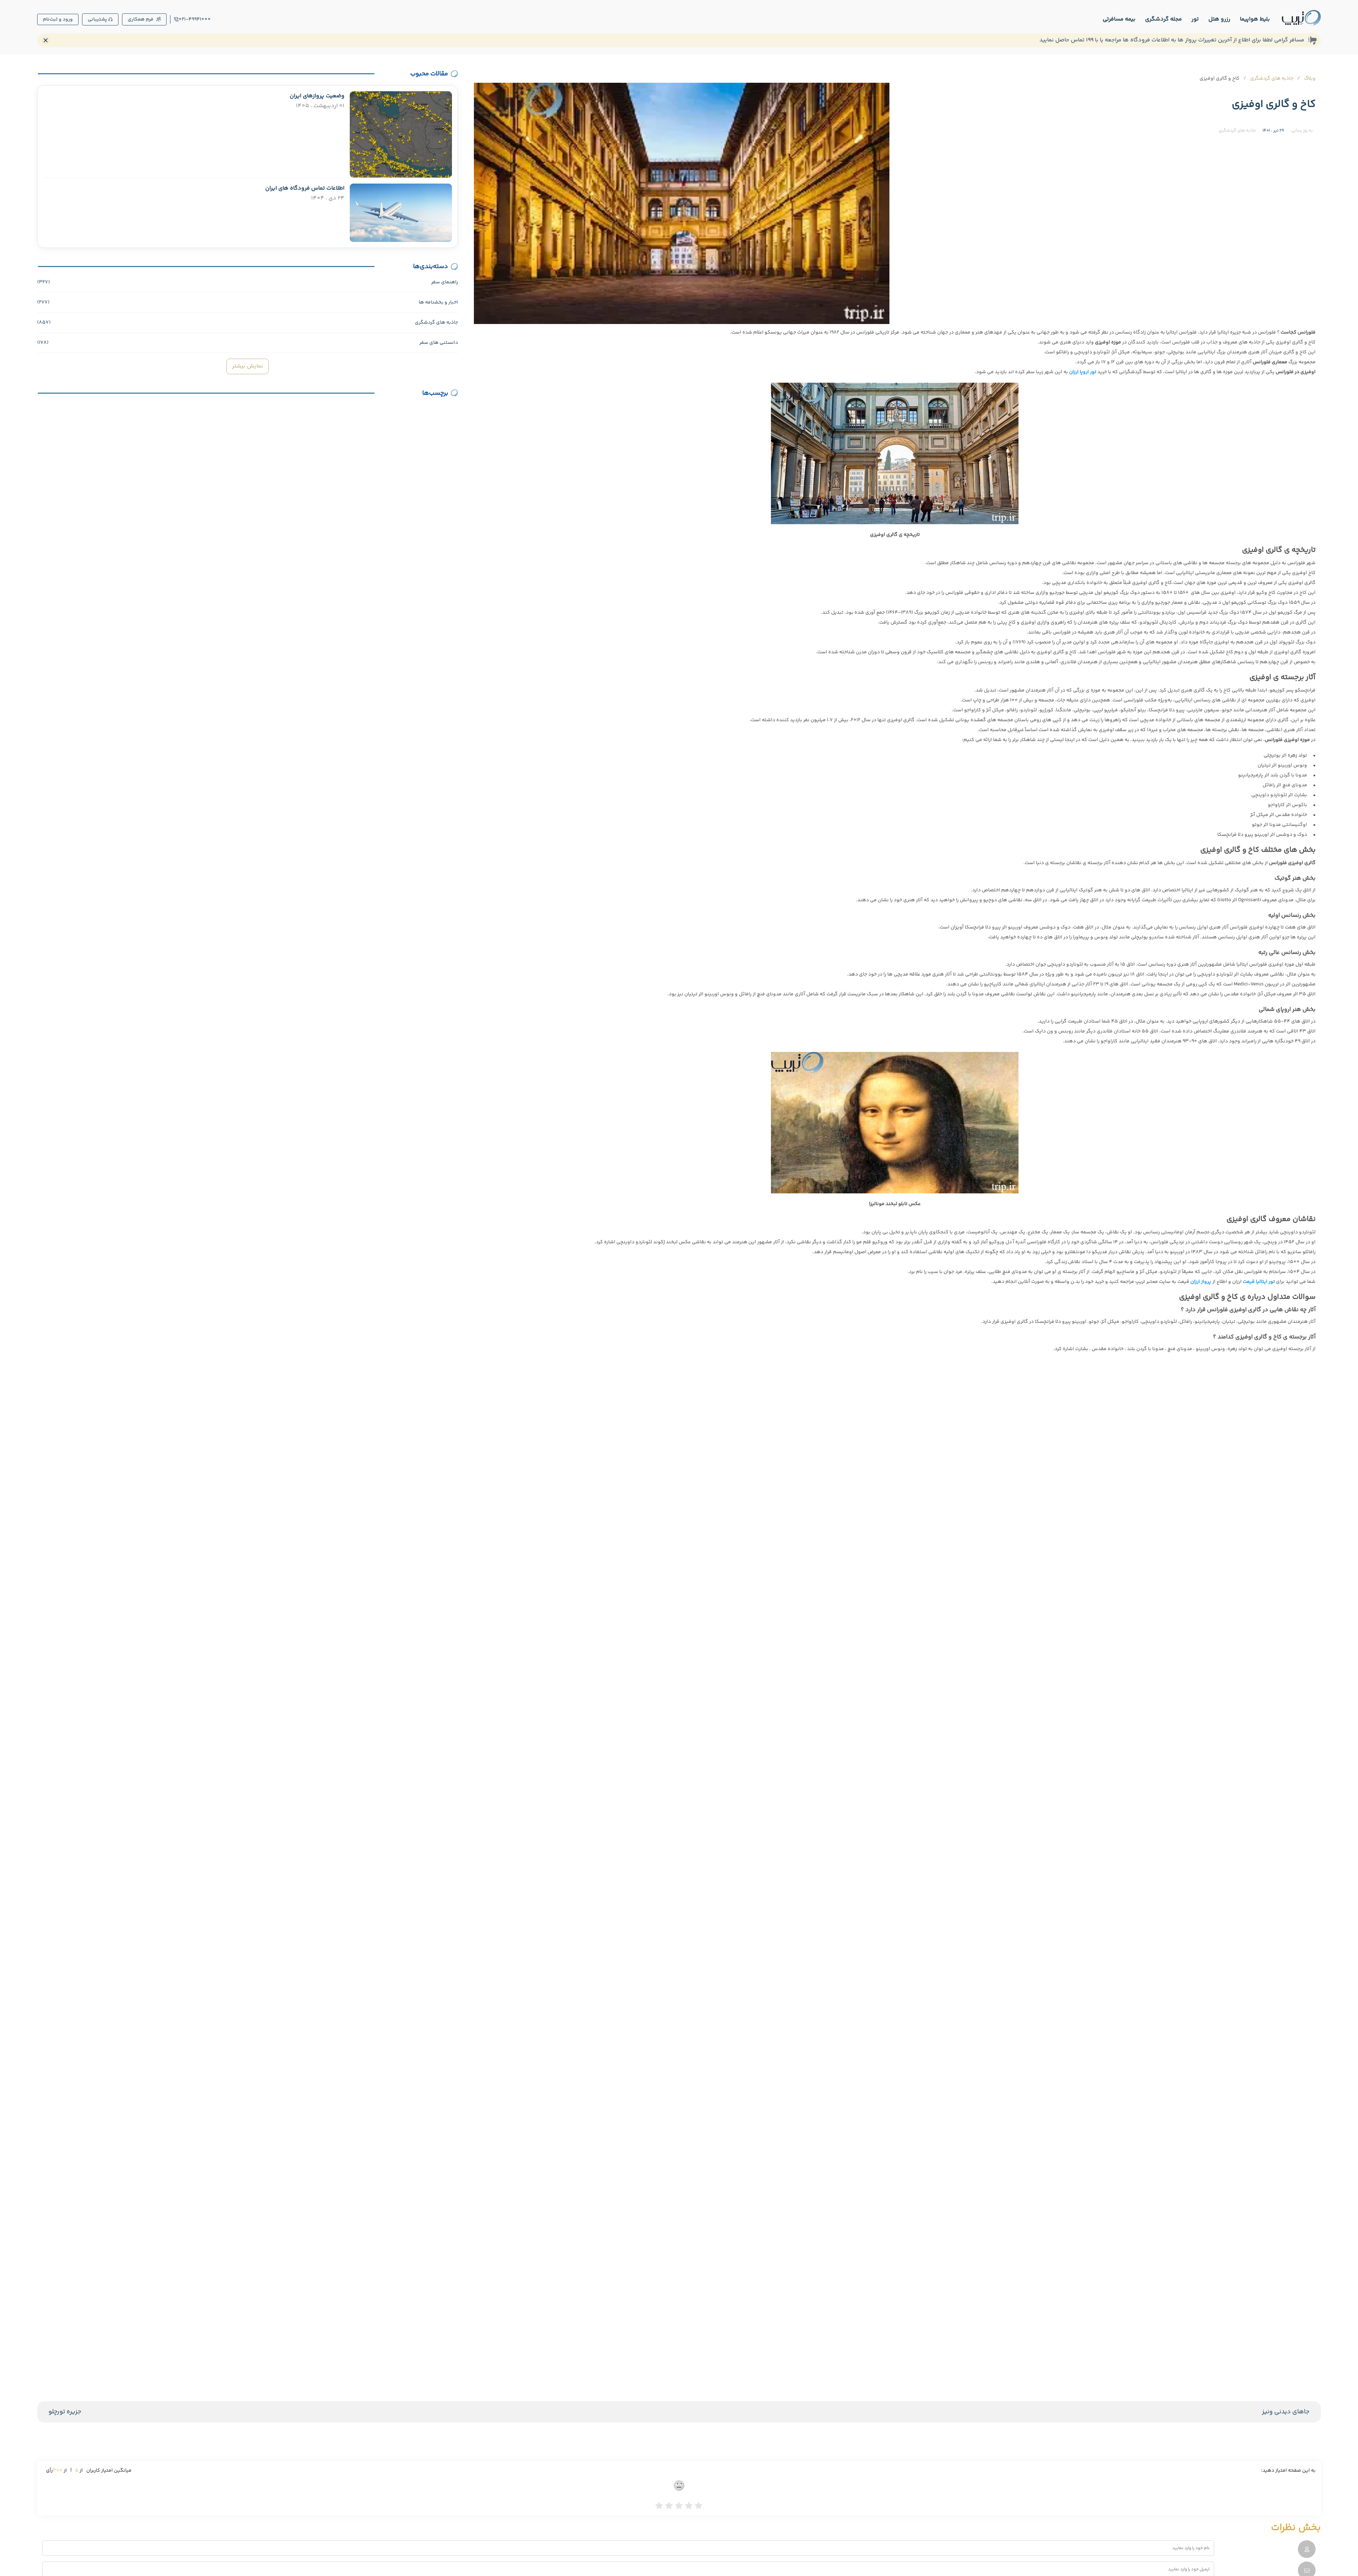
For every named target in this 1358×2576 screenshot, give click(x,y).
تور (1195, 19)
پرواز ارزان (1201, 1282)
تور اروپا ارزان (1083, 372)
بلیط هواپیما (1255, 19)
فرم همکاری (141, 19)
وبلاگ (1310, 79)
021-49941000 (195, 19)
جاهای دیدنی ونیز (1286, 2412)
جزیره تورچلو (65, 2412)
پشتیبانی (97, 19)
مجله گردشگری (1163, 19)
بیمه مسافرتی (1119, 19)
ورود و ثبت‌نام (58, 19)
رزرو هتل (1219, 19)
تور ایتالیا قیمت (1259, 1282)
